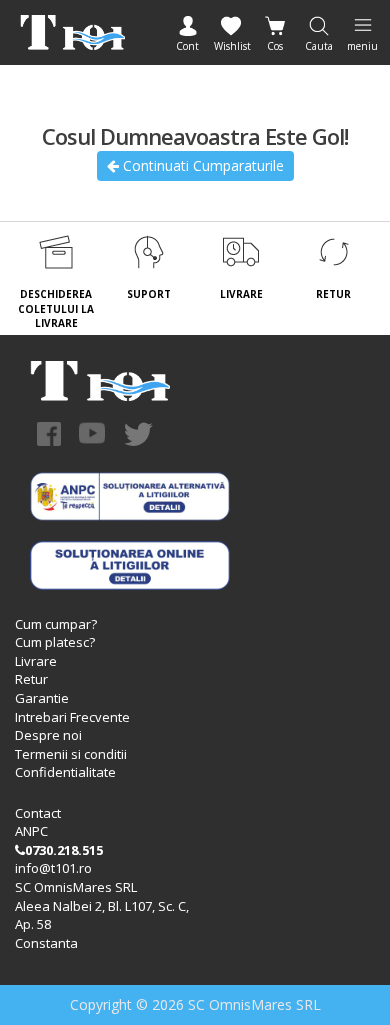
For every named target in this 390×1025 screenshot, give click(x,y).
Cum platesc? (55, 642)
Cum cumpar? (56, 624)
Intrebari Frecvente (72, 717)
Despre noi (48, 735)
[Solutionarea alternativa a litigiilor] (130, 494)
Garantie (42, 698)
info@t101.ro (53, 868)
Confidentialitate (65, 772)
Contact (38, 813)
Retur (31, 679)
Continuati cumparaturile (201, 165)
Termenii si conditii (71, 754)
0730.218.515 (64, 850)
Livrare (36, 661)
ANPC (31, 831)
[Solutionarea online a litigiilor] (130, 563)
